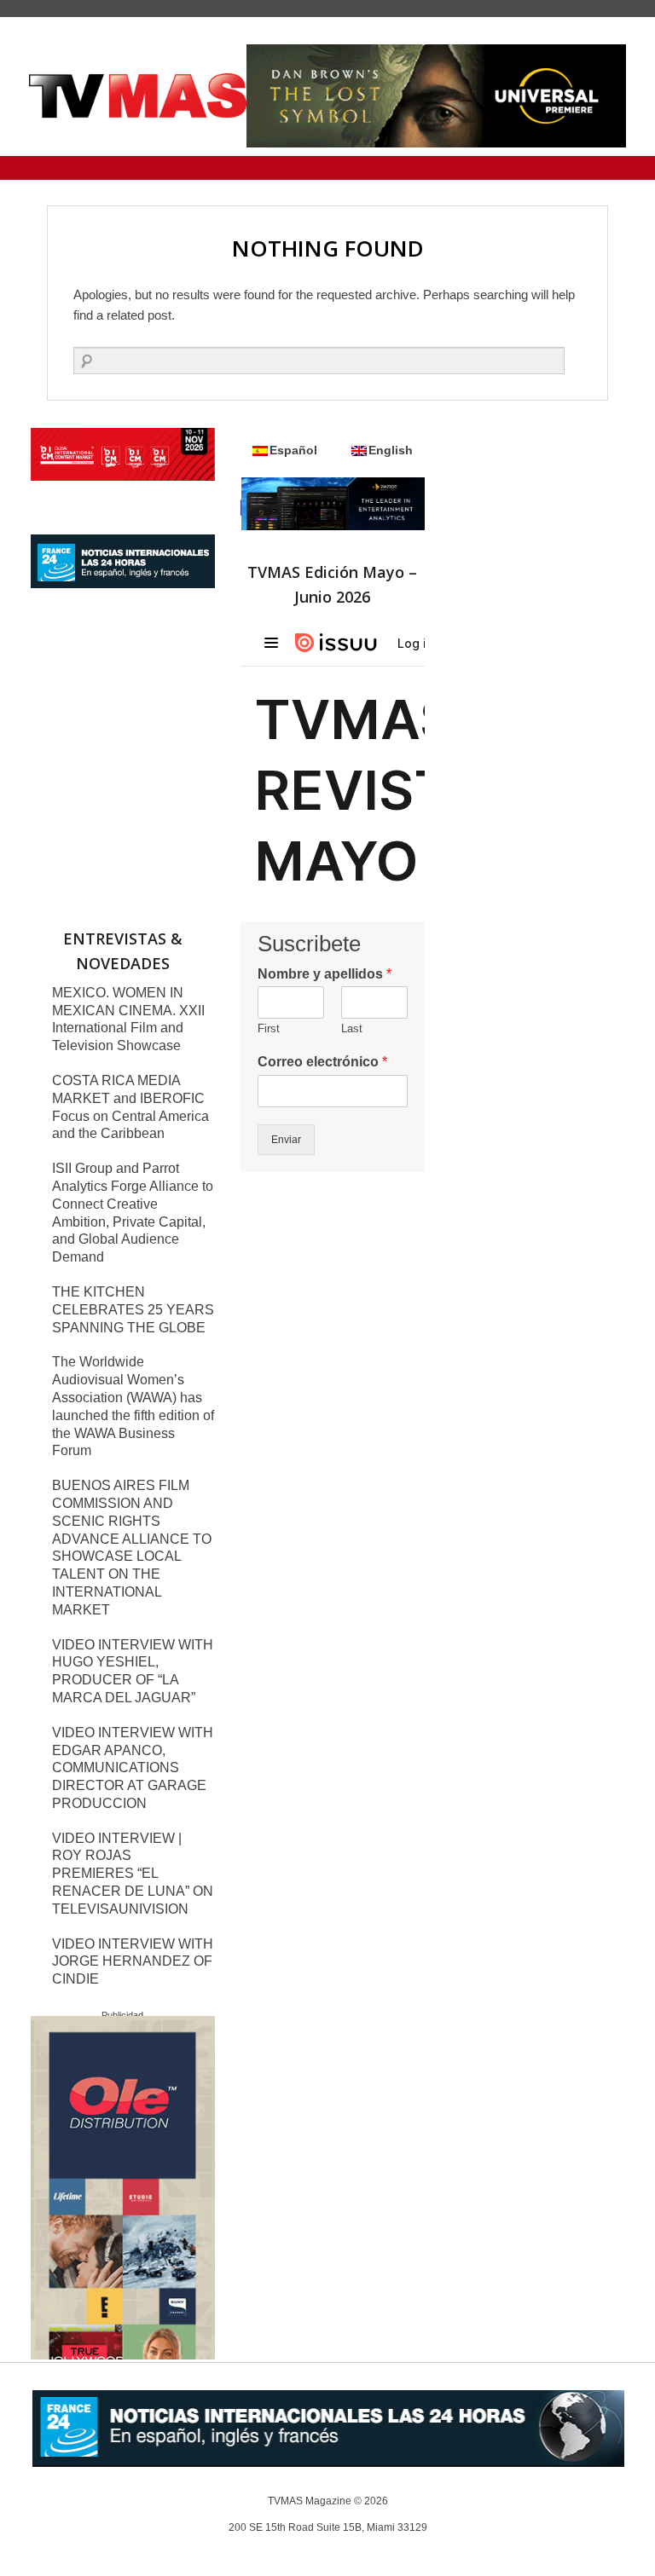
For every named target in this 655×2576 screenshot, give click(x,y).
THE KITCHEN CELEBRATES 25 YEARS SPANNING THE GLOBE (133, 1310)
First (269, 1028)
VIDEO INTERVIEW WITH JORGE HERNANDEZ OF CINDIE (133, 1962)
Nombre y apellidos (325, 974)
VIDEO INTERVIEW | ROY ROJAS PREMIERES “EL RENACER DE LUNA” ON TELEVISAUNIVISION (133, 1874)
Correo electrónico (322, 1062)
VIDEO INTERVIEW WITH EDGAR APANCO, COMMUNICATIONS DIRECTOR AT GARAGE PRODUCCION (133, 1768)
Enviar (286, 1140)
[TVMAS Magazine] (138, 96)
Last (352, 1028)
